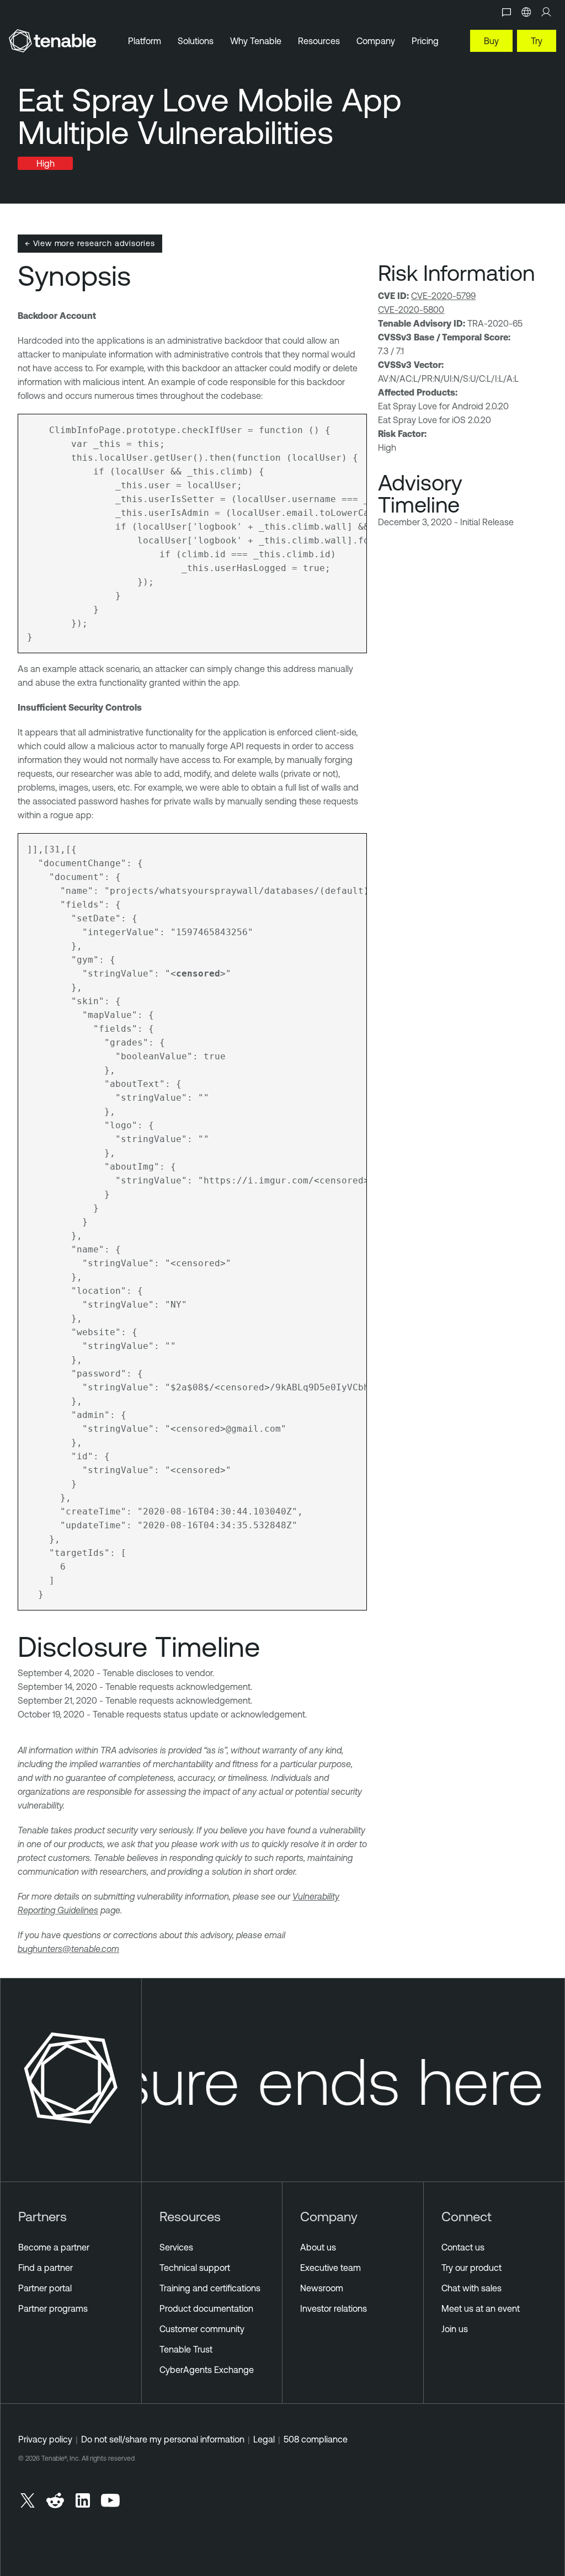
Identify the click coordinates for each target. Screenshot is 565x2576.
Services (176, 2247)
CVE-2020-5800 (411, 310)
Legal (264, 2439)
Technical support (195, 2268)
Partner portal (45, 2288)
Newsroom (322, 2288)
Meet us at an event (481, 2308)
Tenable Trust (186, 2349)
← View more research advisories (90, 243)
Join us (455, 2329)
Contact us (463, 2247)
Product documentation (206, 2308)
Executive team (331, 2268)
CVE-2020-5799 (443, 296)
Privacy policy (45, 2439)
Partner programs (53, 2308)
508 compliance (316, 2439)
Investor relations (334, 2308)
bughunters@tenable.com (68, 1949)
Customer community (202, 2329)
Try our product (471, 2268)
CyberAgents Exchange (207, 2370)
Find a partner (46, 2268)
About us (318, 2247)
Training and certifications (210, 2288)
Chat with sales (471, 2288)
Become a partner (54, 2247)
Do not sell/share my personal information (163, 2439)
